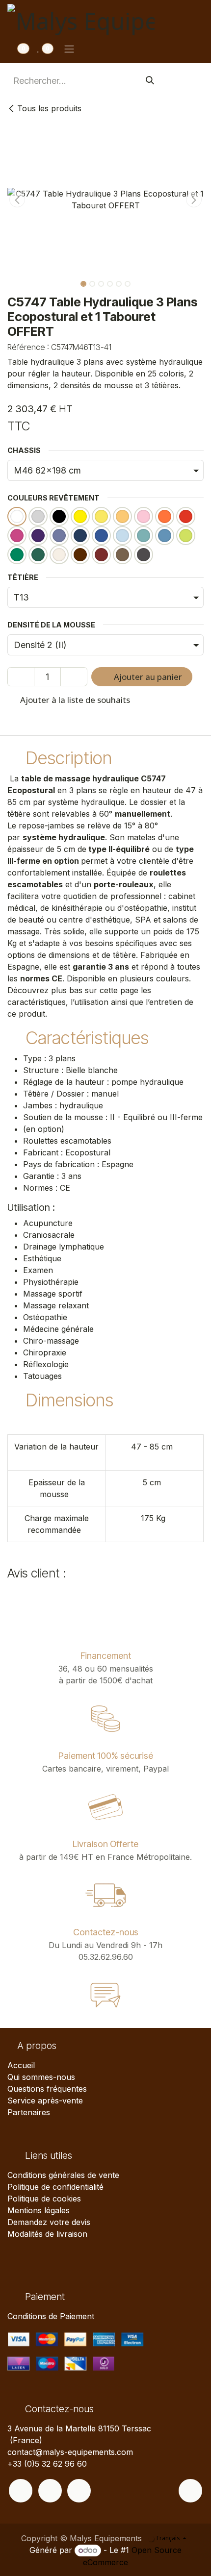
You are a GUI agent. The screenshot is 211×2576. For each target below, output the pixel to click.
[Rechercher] (150, 81)
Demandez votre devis (49, 2222)
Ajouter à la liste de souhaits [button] (74, 700)
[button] (17, 200)
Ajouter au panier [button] (147, 677)
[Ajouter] (74, 677)
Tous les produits (49, 108)
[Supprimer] (21, 677)
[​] (21, 2491)
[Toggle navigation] (69, 49)
